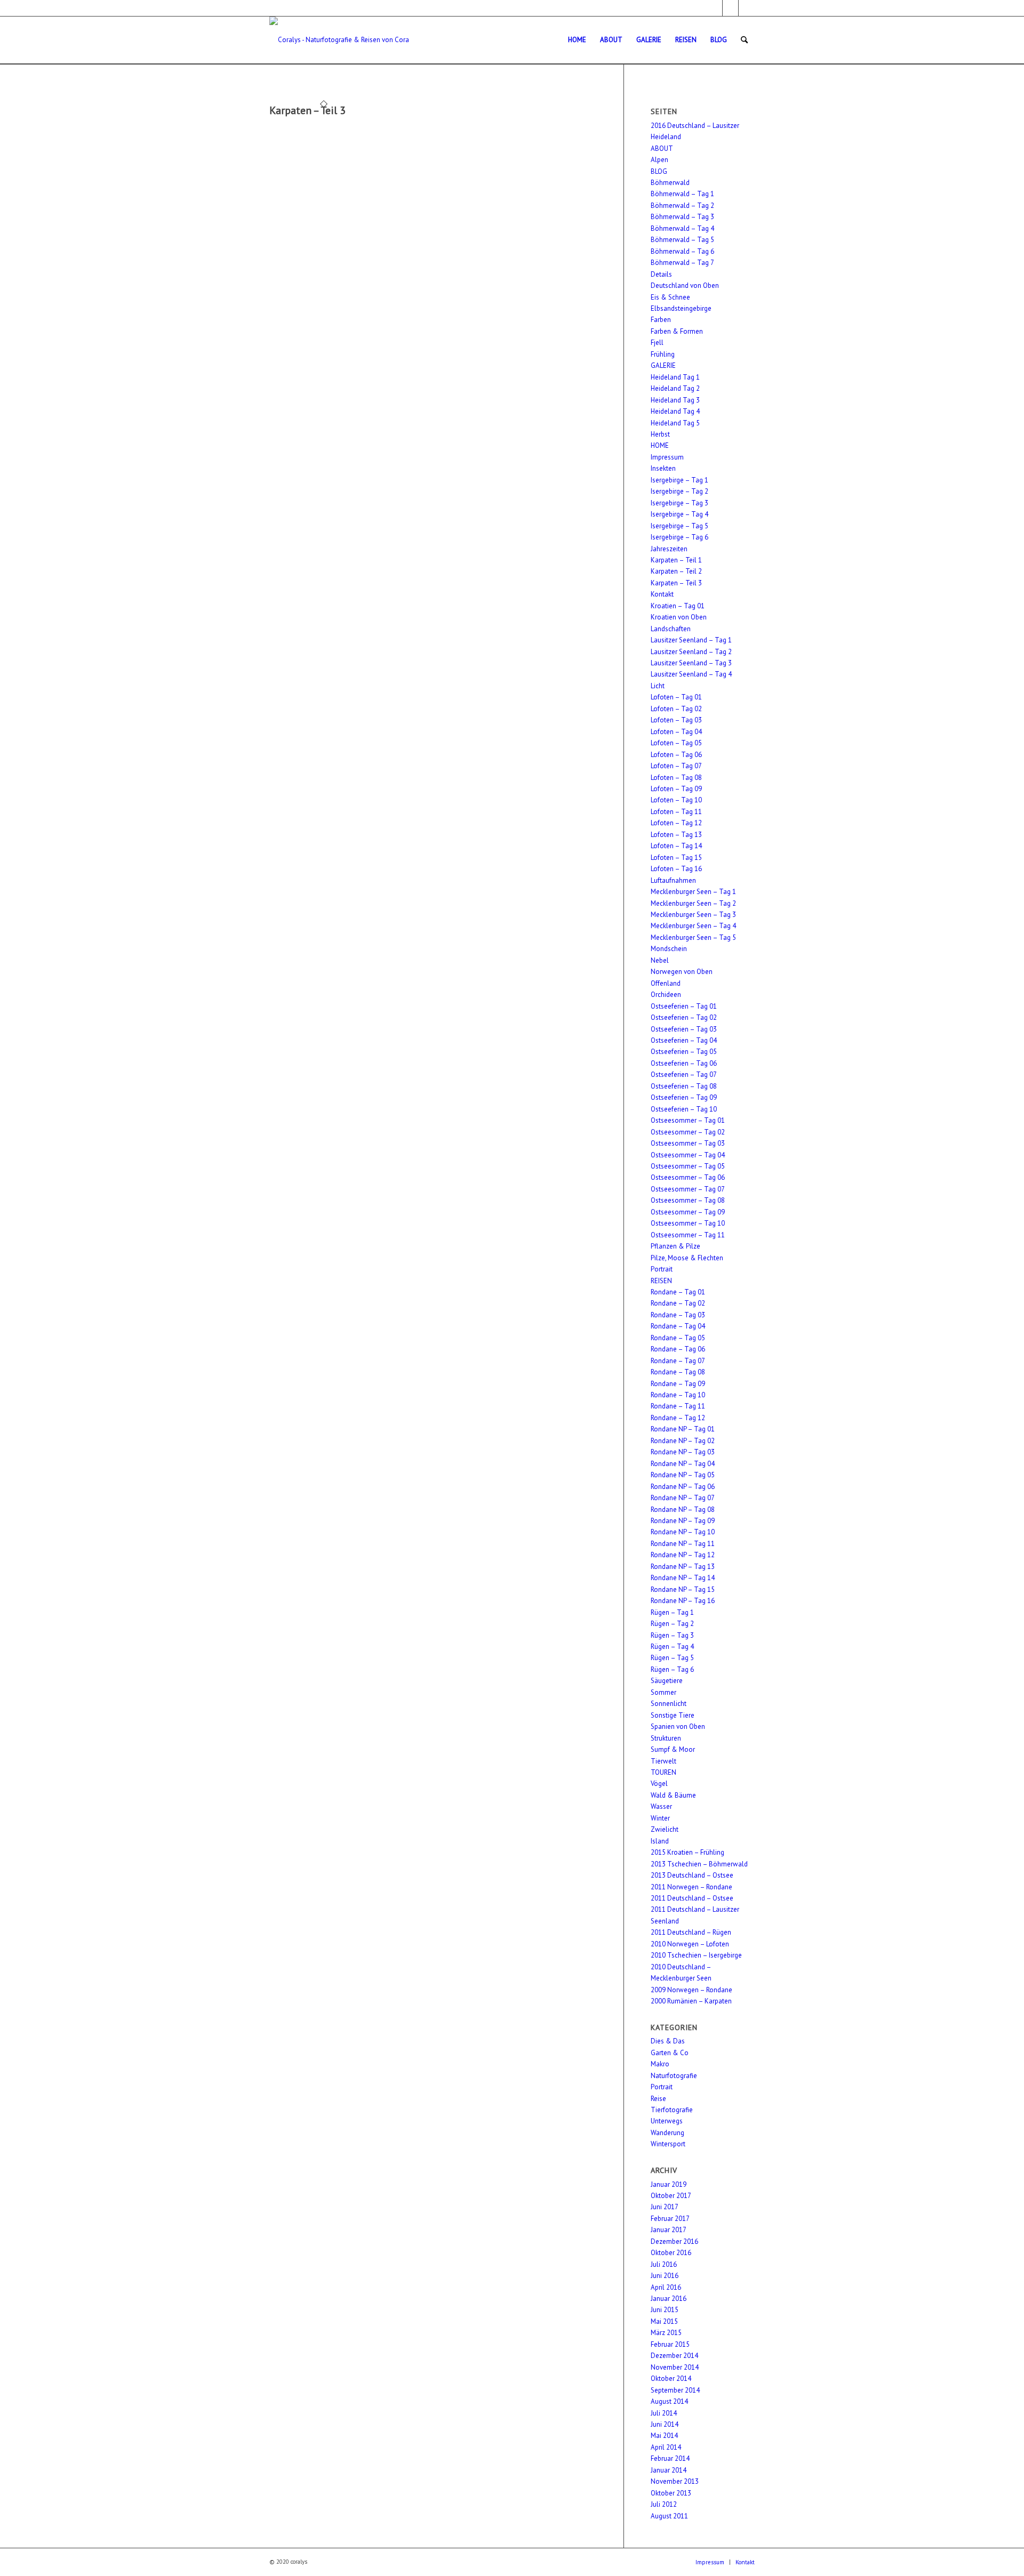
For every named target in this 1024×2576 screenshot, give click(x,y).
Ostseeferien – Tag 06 (684, 1063)
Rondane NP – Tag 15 (683, 1589)
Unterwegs (667, 2121)
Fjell (657, 343)
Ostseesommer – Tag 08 (688, 1200)
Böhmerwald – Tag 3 (682, 217)
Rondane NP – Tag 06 (683, 1487)
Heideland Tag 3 (675, 400)
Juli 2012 (664, 2504)
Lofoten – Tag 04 (676, 732)
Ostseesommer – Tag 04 (688, 1155)
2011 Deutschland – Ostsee (692, 1898)
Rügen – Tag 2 (672, 1624)
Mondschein (669, 949)
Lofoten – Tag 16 (676, 869)
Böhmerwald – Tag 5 (682, 240)
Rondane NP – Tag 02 (683, 1441)
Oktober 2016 (671, 2253)
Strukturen (666, 1738)
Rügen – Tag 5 (672, 1658)
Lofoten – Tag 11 (676, 812)
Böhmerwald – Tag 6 (682, 251)
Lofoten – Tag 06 (676, 755)
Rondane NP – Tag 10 (683, 1532)
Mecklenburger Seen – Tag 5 (693, 937)
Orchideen (666, 995)
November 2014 (675, 2367)
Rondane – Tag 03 (678, 1315)
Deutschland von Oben (685, 285)
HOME (660, 445)
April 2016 (666, 2287)
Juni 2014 (665, 2424)
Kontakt (662, 594)
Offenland (666, 983)
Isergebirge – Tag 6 (679, 537)
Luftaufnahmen (673, 880)
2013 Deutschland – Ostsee (692, 1875)
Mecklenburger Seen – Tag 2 (693, 903)
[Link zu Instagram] (730, 8)
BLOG (659, 171)
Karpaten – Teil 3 (307, 110)
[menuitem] (577, 40)
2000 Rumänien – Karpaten (691, 2001)
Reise (658, 2099)
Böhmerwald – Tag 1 (682, 194)
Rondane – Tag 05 (678, 1338)
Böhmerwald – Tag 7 (682, 263)
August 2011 (669, 2516)
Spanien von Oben (678, 1726)
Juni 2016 (665, 2276)
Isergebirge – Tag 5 (679, 526)
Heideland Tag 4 (675, 411)
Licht (658, 686)
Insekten (663, 468)
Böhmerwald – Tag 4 (682, 228)
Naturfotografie (674, 2076)
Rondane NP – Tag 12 (683, 1555)
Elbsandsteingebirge (681, 308)
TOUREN (663, 1772)
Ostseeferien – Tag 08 (684, 1086)
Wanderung (667, 2133)
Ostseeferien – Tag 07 (684, 1074)
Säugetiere (667, 1681)
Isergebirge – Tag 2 (679, 491)
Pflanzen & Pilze (675, 1246)
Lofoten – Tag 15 (676, 858)
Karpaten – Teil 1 (676, 560)
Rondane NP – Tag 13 (683, 1567)
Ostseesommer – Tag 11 (688, 1235)
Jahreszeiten (669, 549)
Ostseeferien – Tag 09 (684, 1097)
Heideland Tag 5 (675, 423)
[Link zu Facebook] (714, 8)
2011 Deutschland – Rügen (691, 1932)
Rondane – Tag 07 (678, 1361)
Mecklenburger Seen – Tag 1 (693, 892)
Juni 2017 (665, 2207)
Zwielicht (665, 1829)
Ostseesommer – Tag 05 (688, 1166)
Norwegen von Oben (682, 972)
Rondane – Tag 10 (678, 1395)
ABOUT (662, 148)
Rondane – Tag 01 (678, 1292)
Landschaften (671, 629)
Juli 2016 (664, 2264)
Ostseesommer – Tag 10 (688, 1223)
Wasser (661, 1806)
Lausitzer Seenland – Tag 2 (691, 652)
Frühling (663, 354)
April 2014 (666, 2447)
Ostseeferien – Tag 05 (684, 1052)
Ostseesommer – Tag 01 (688, 1120)
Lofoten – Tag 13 (676, 835)
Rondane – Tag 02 (678, 1303)
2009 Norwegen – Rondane (691, 1990)
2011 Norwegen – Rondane (691, 1887)
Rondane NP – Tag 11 (683, 1544)
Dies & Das (668, 2041)
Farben (661, 320)
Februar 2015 (670, 2344)
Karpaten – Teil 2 (676, 571)
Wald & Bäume (673, 1795)
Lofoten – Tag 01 (676, 697)
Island (660, 1841)
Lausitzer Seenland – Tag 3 (691, 663)
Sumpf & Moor (673, 1749)
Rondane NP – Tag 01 (683, 1429)
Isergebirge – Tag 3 (679, 503)
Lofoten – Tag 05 (676, 743)
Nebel (660, 960)
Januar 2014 (669, 2470)
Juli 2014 (664, 2413)
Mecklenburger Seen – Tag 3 (693, 915)
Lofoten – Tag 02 (676, 709)
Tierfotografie (672, 2110)
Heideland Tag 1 (675, 377)
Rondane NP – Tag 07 (683, 1498)
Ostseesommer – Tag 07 (688, 1189)
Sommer (663, 1692)
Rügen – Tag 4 (672, 1647)
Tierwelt (663, 1761)
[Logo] (340, 40)
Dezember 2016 (674, 2241)
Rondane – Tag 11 (678, 1406)
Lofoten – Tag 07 (676, 766)
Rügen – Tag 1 (672, 1612)
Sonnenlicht (669, 1704)
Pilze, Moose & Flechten (687, 1258)
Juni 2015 (665, 2310)
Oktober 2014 (671, 2378)
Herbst (660, 434)
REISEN (661, 1281)
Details (661, 274)
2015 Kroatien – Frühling (687, 1852)
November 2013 (675, 2481)
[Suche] (744, 40)
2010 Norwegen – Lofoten (690, 1944)
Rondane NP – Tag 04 (683, 1464)
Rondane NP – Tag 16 (683, 1601)
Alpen (659, 160)
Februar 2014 (670, 2458)
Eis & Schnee (670, 297)
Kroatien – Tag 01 (678, 606)
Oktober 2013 (671, 2493)
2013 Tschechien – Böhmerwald (699, 1864)
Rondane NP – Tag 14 (683, 1578)
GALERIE (663, 365)
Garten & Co (670, 2053)
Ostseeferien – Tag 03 (684, 1029)
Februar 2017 (670, 2219)
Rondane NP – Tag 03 (683, 1452)
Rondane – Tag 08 (678, 1372)
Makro (660, 2064)
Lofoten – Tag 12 (676, 823)
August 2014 (669, 2401)
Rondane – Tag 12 (678, 1418)
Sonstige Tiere (673, 1715)
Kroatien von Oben (679, 617)
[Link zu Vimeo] (747, 8)
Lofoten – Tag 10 (676, 800)
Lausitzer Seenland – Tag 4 (691, 674)
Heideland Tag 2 (675, 388)
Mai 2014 (664, 2436)
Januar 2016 (669, 2299)
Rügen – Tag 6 (672, 1669)
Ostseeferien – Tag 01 (684, 1006)
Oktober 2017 (671, 2196)
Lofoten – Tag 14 (676, 846)
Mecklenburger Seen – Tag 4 (693, 926)
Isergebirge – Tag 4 (679, 514)
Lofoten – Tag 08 (676, 778)
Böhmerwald (670, 183)
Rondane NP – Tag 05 (683, 1475)
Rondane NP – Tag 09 (683, 1521)
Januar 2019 (669, 2184)
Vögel (659, 1784)
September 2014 (675, 2390)
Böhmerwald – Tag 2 (682, 206)
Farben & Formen (677, 331)
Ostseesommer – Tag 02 (688, 1132)
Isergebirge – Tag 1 (679, 480)
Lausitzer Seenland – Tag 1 (691, 640)
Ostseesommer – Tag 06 (688, 1177)
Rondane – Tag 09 (678, 1384)
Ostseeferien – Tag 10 (684, 1109)
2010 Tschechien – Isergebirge (696, 1955)
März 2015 (666, 2333)
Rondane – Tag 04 (678, 1326)
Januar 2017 (669, 2230)
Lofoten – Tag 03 (676, 720)
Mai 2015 (664, 2321)
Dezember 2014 (674, 2356)
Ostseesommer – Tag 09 (688, 1212)
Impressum (667, 457)
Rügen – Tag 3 (672, 1635)
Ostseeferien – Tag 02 (684, 1017)
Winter (660, 1818)
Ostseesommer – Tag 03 (688, 1143)
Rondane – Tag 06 (678, 1349)
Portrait (662, 1269)
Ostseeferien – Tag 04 (684, 1040)
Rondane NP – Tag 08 (683, 1510)
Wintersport (668, 2144)
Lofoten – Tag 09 (676, 789)
